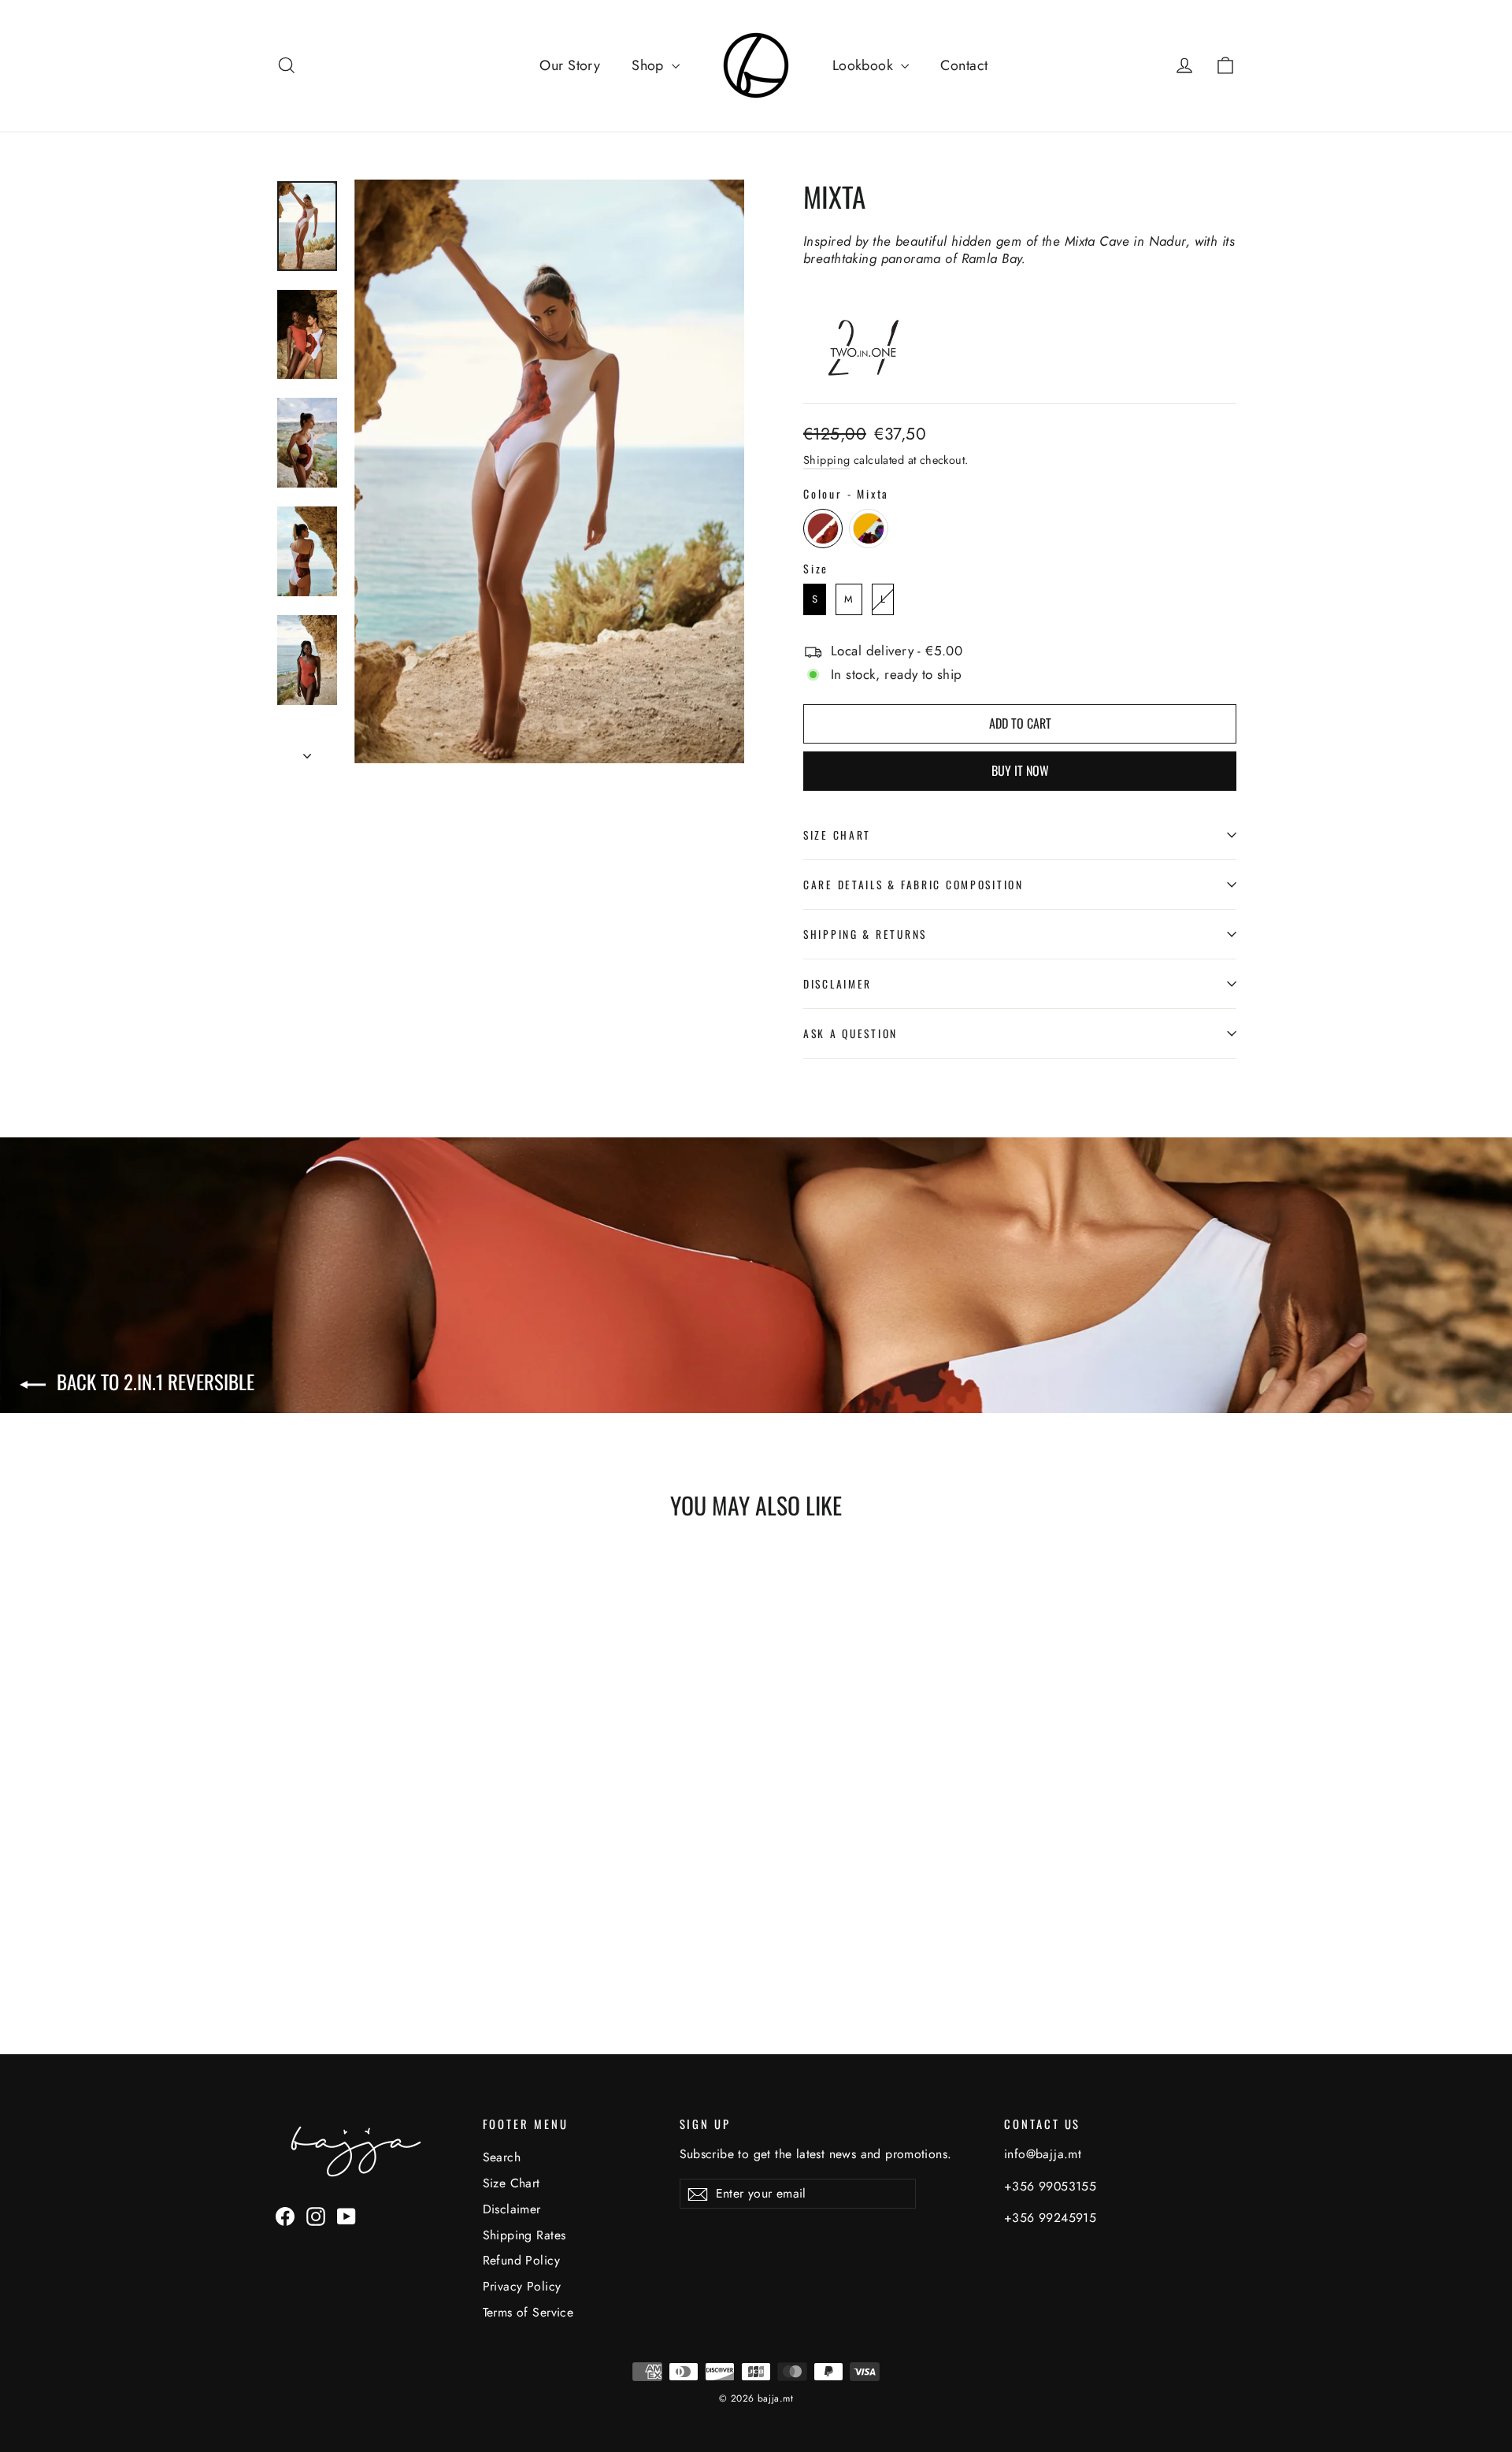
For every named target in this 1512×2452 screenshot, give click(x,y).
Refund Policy (522, 2260)
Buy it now (1020, 770)
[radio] (823, 529)
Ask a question (850, 1033)
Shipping (826, 460)
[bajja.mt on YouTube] (346, 2216)
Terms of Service (528, 2312)
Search (502, 2157)
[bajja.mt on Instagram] (316, 2216)
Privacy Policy (522, 2286)
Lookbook (865, 65)
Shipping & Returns (865, 934)
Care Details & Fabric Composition (913, 885)
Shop (650, 65)
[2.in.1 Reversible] (872, 375)
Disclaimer (838, 984)
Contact (964, 65)
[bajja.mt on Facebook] (285, 2216)
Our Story (570, 65)
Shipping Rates (524, 2235)
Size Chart (837, 835)
